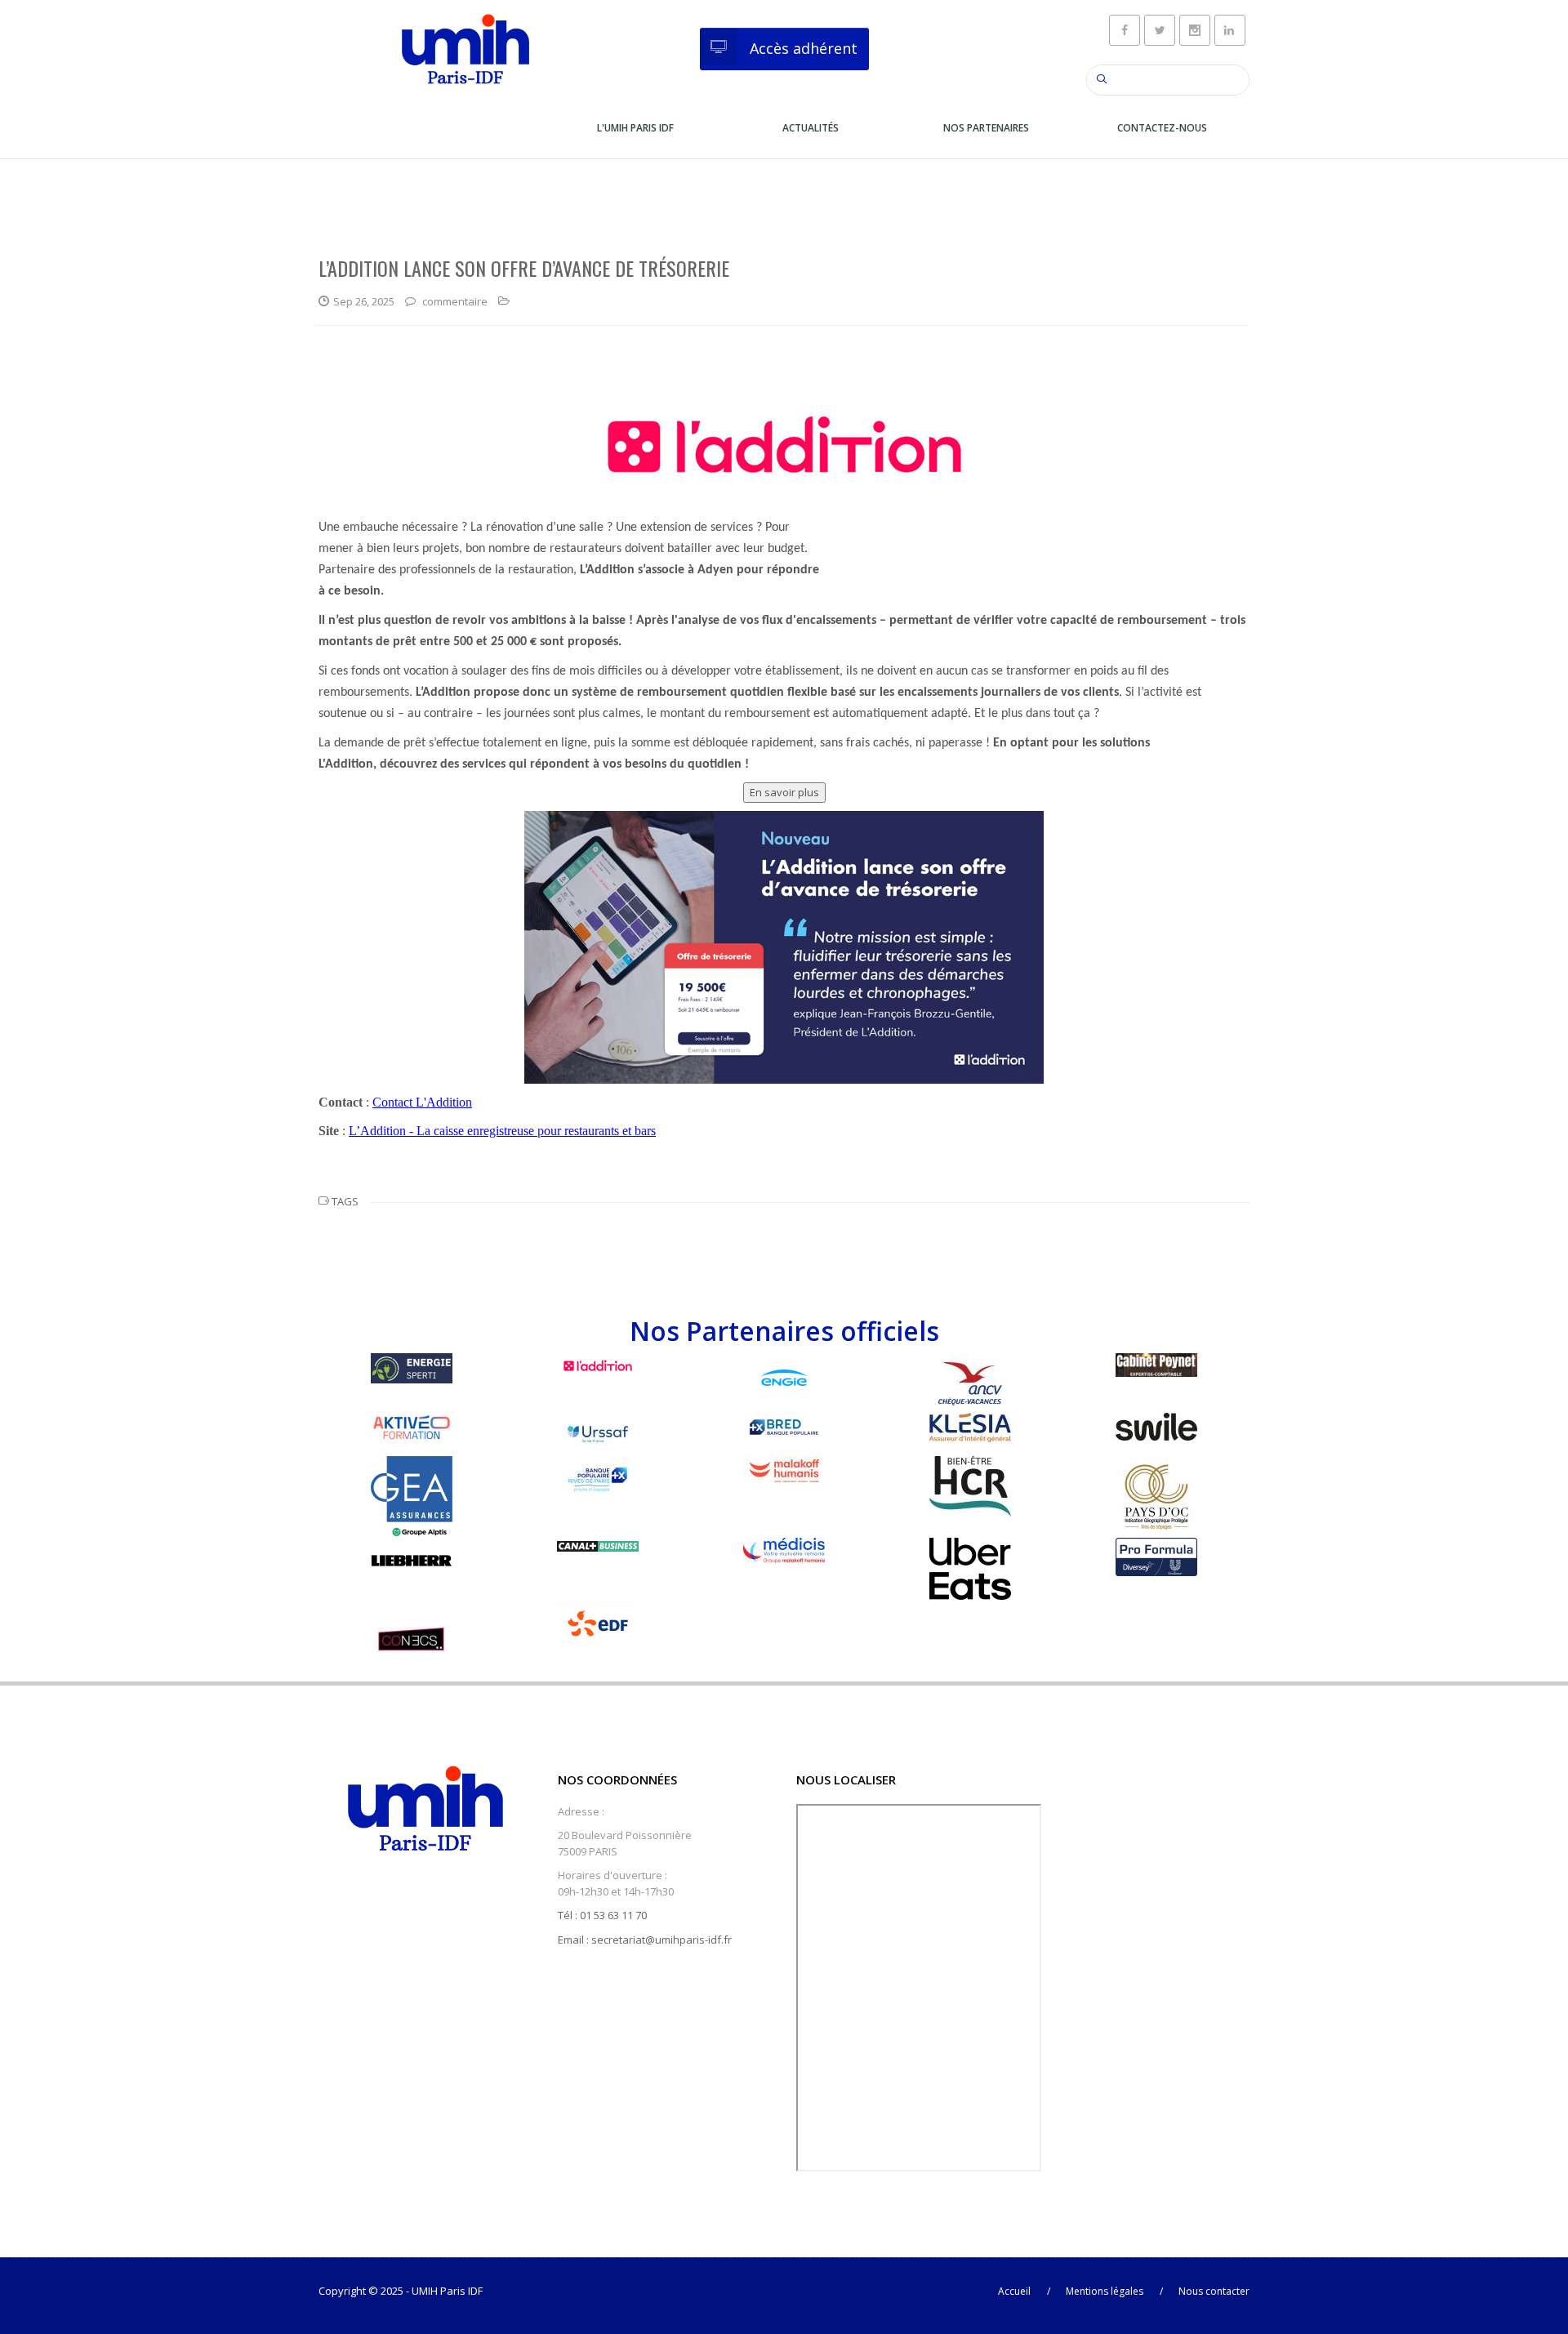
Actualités (811, 128)
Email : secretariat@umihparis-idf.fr (645, 1940)
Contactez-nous (1162, 128)
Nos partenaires (986, 128)
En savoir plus (784, 792)
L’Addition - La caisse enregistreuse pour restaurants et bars (502, 1131)
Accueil (1014, 2291)
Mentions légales (1105, 2291)
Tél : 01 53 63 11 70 (602, 1915)
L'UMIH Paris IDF (635, 128)
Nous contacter (1214, 2291)
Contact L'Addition (422, 1102)
